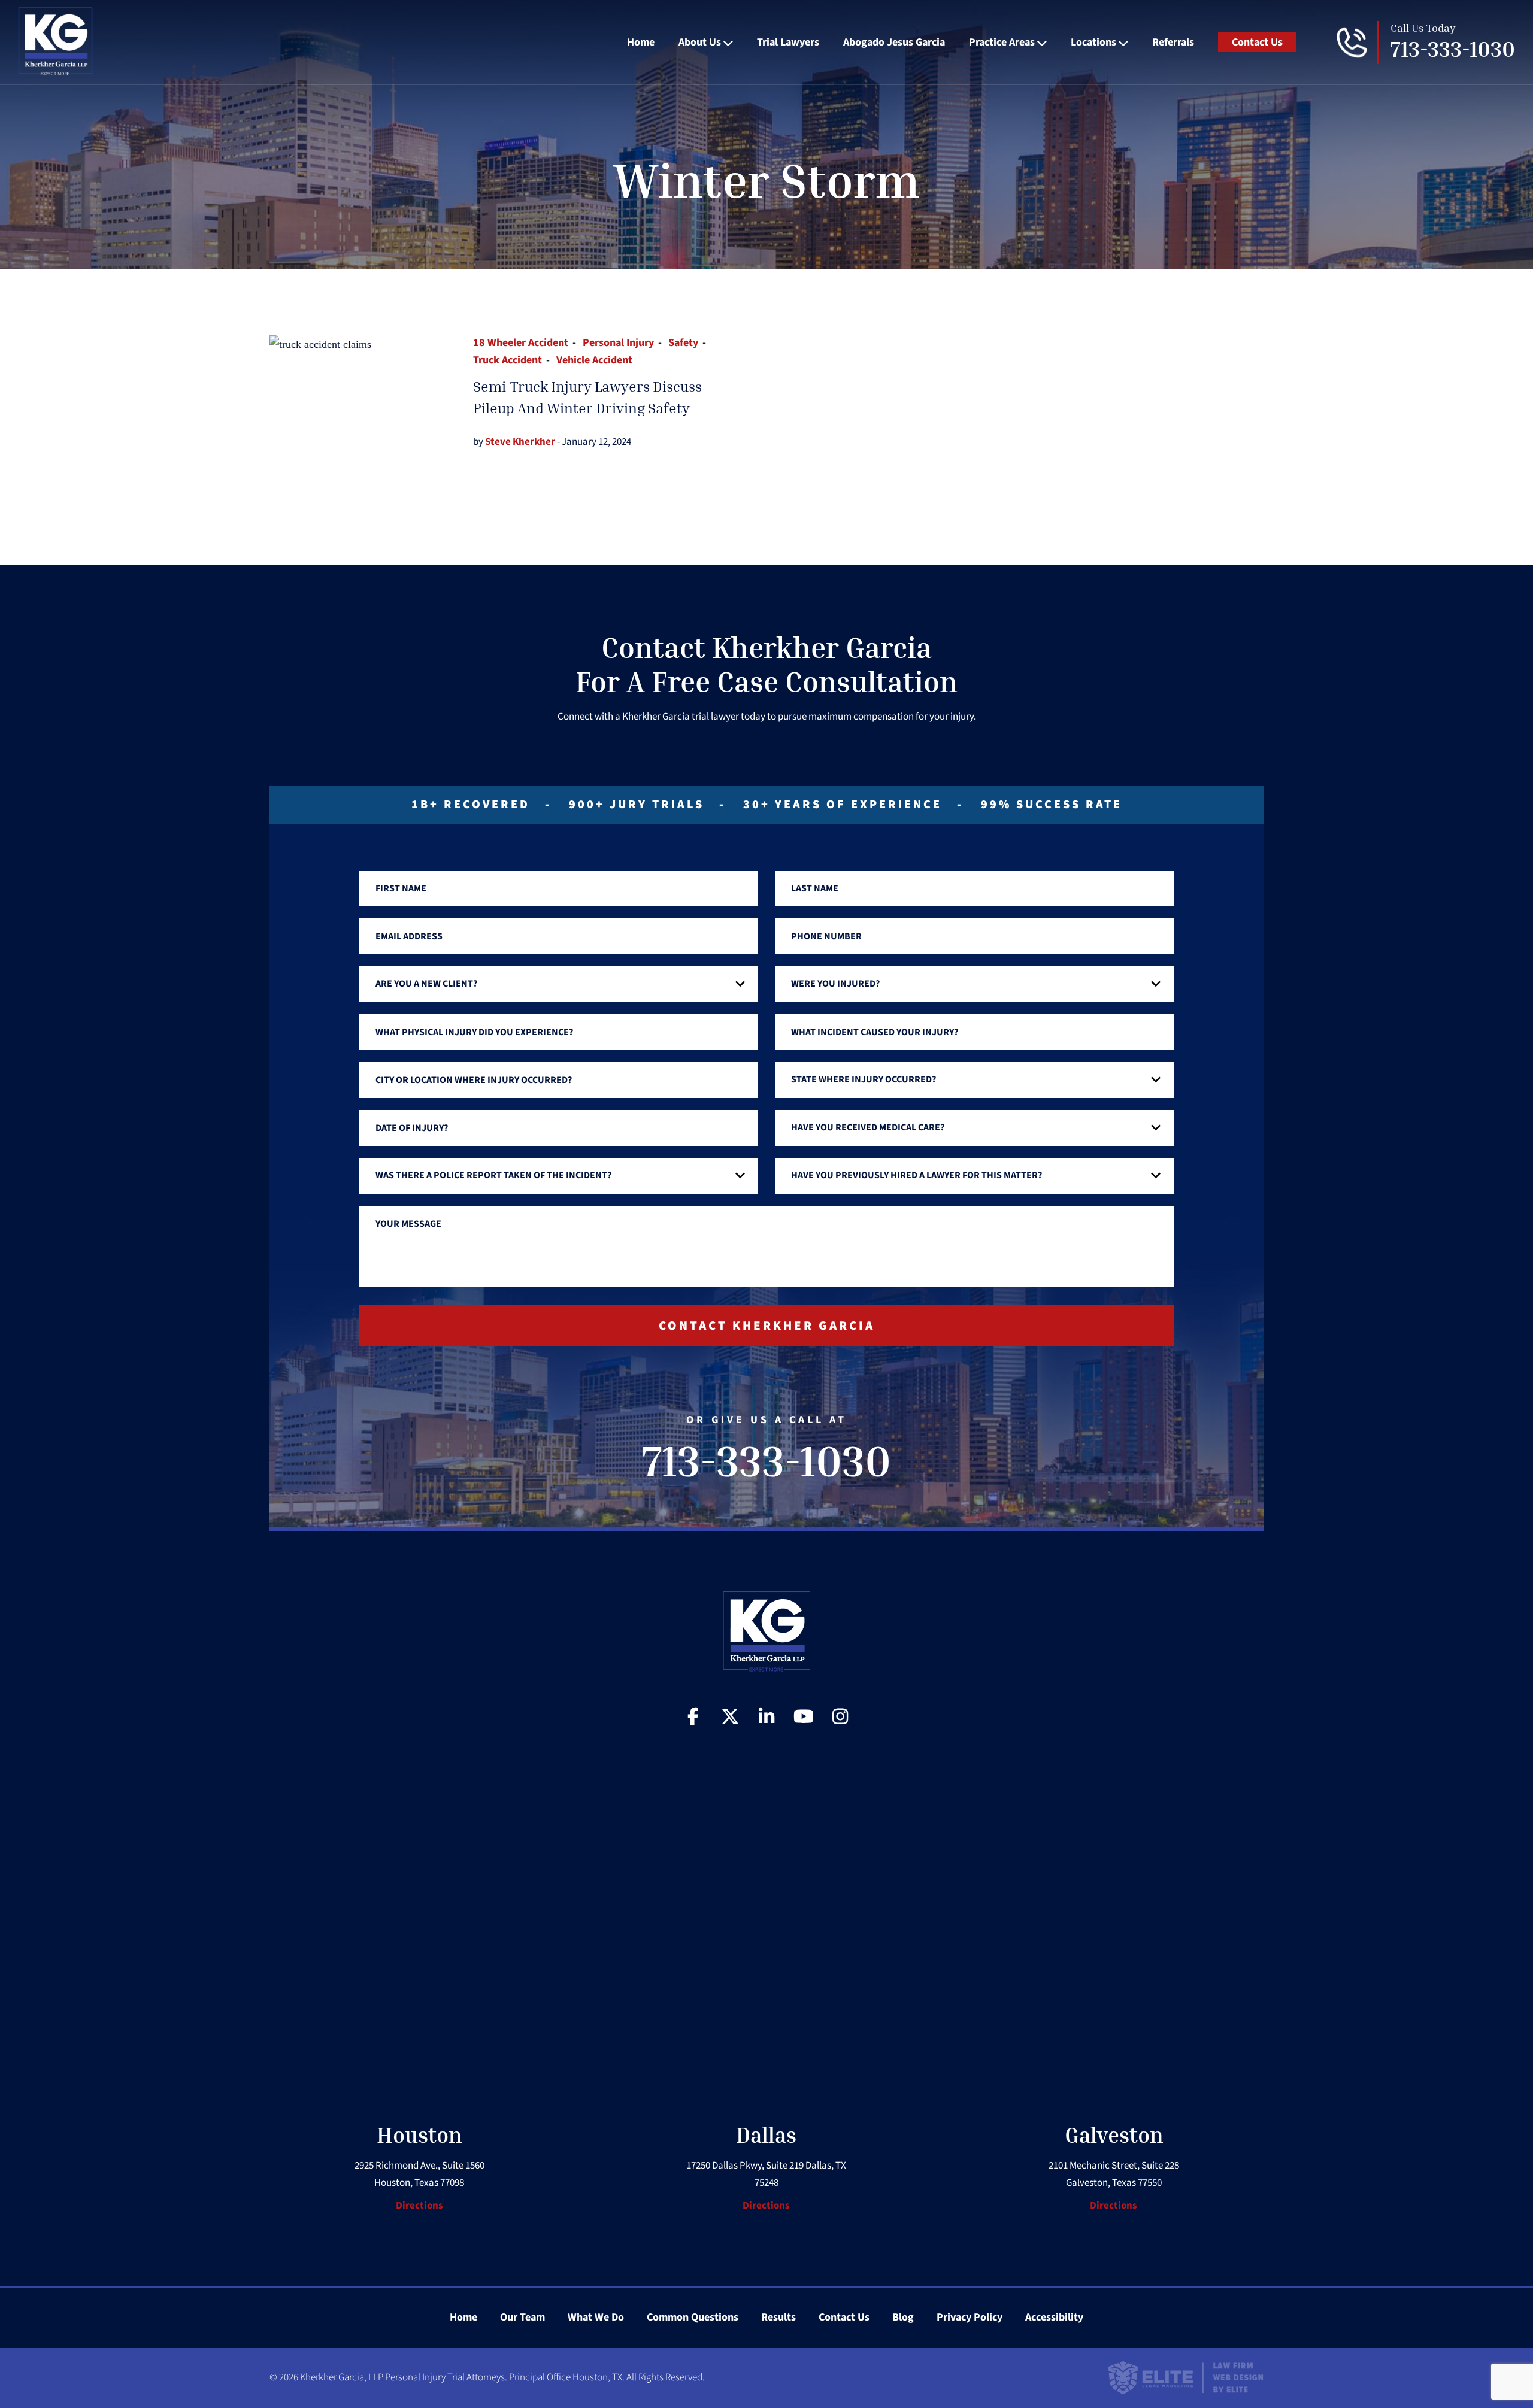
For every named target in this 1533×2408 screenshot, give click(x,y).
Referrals (1173, 42)
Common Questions (693, 2317)
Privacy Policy (970, 2317)
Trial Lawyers (788, 42)
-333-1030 (1453, 49)
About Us (700, 42)
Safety (683, 343)
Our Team (522, 2317)
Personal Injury (618, 343)
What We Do (596, 2317)
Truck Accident (508, 360)
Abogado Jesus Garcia (894, 42)
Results (778, 2317)
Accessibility (1054, 2317)
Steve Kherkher (521, 442)
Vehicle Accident (594, 360)
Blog (903, 2317)
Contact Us (1257, 42)
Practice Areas (1002, 42)
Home (641, 42)
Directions (419, 2206)
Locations (1093, 42)
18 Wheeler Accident (521, 343)
